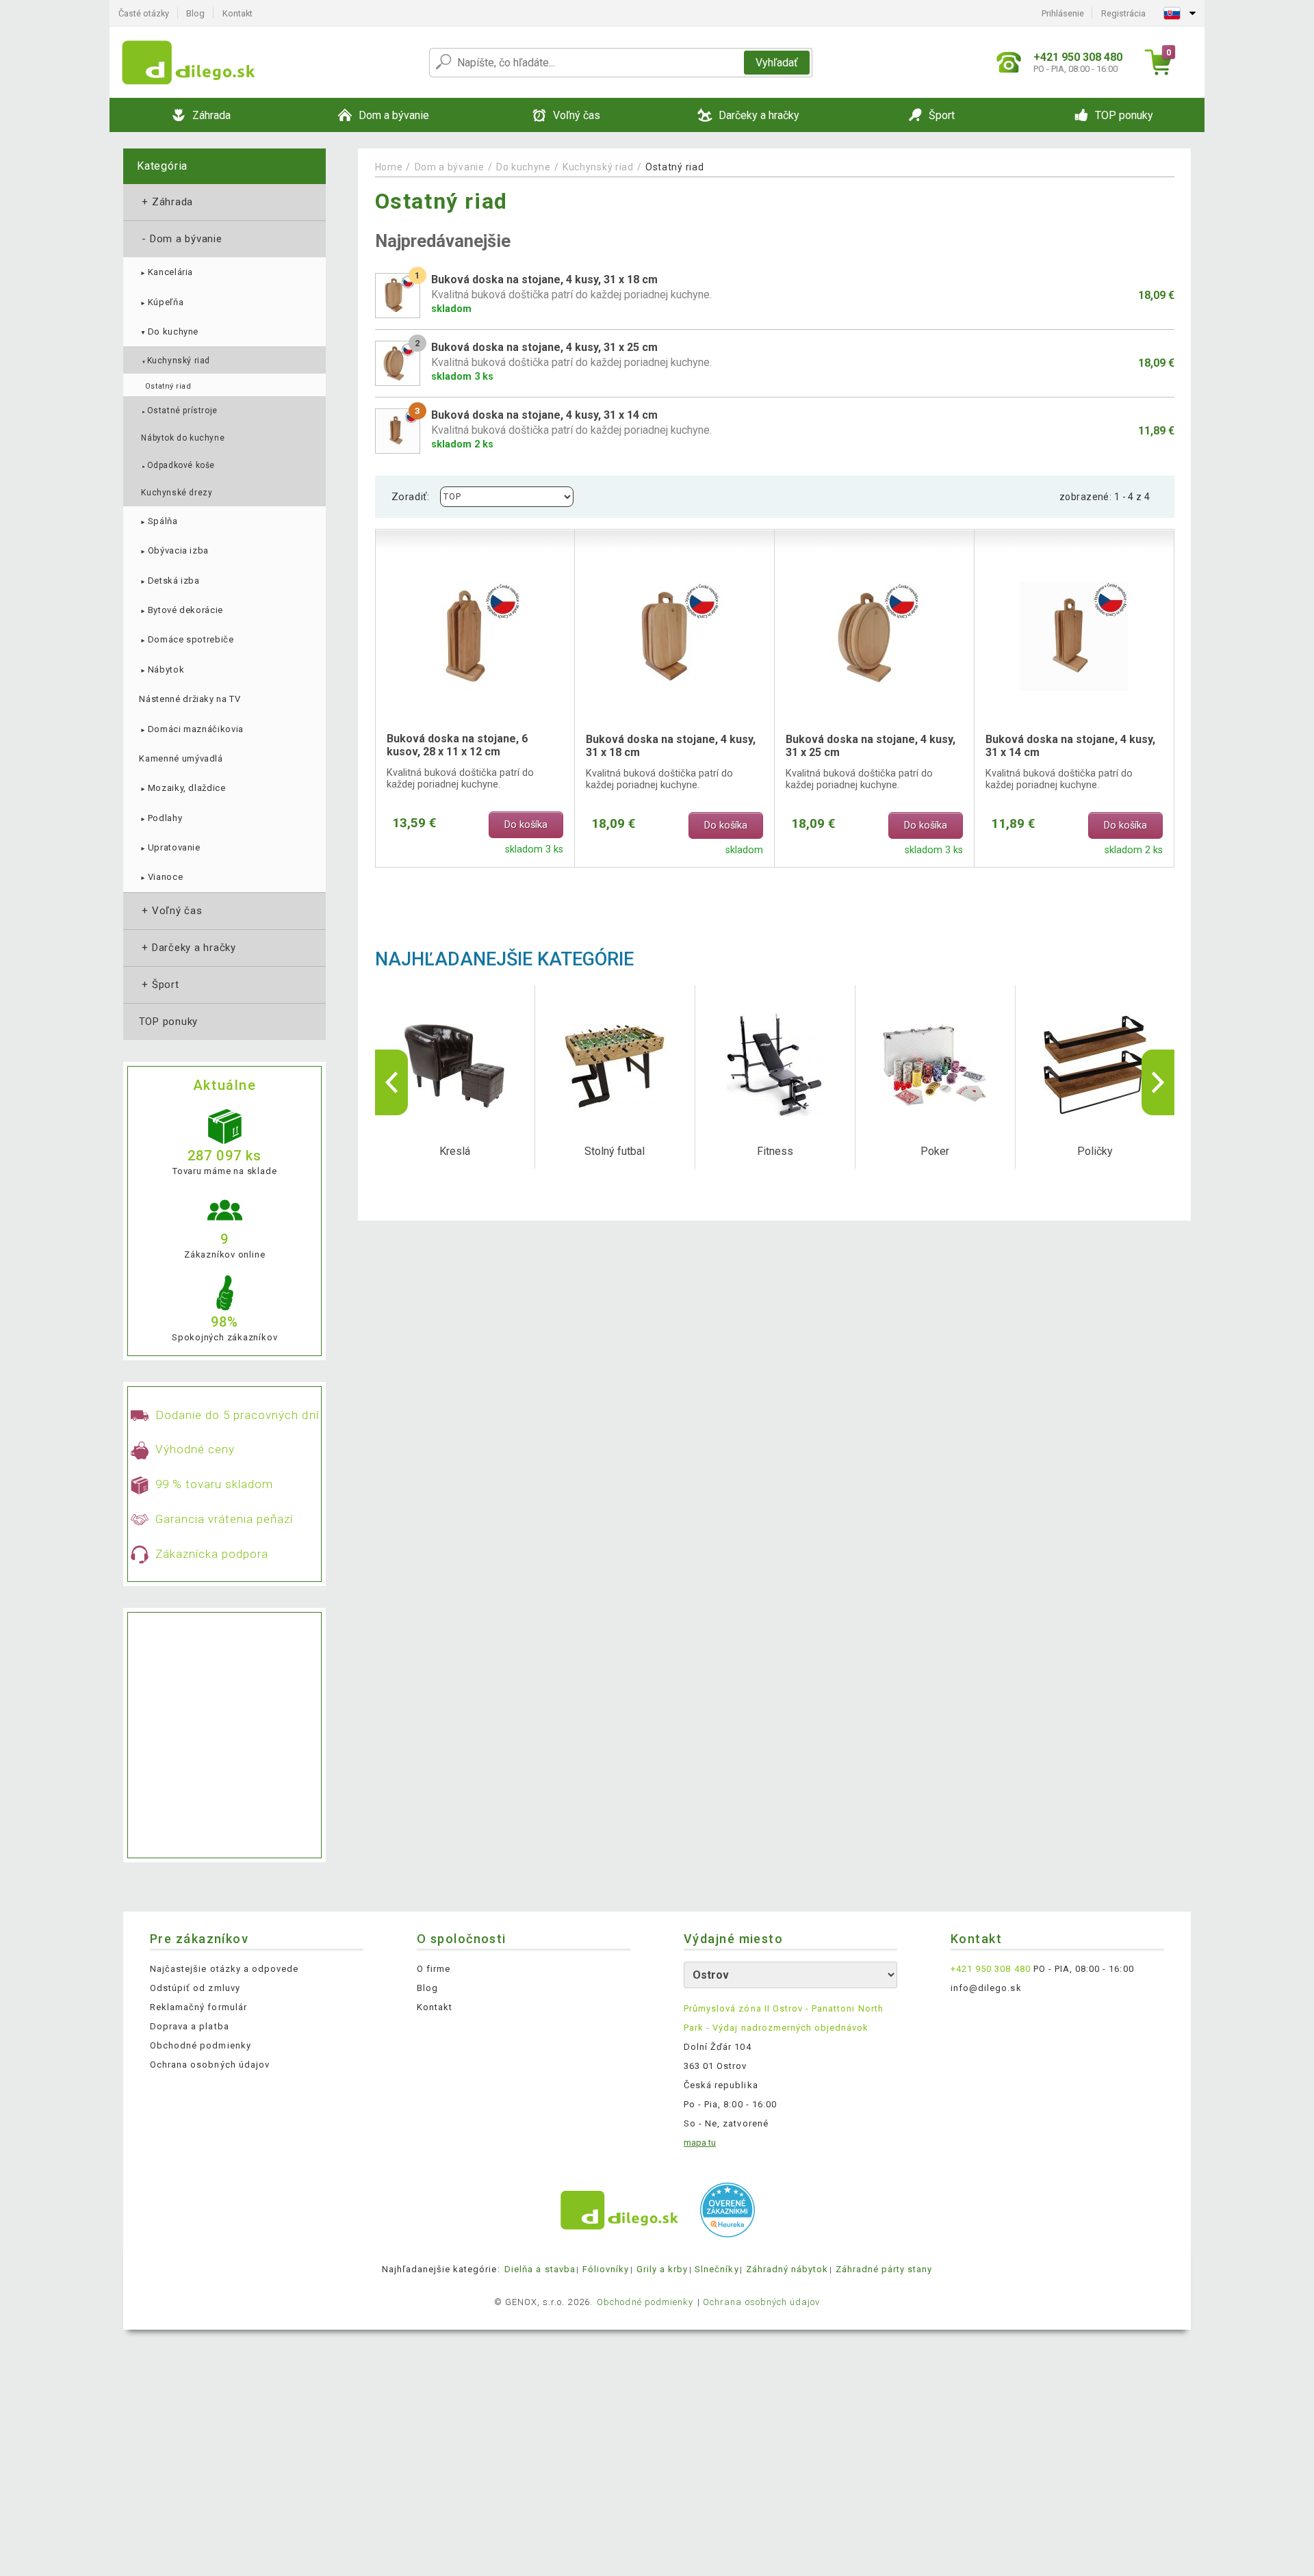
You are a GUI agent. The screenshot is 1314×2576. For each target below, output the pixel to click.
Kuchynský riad (176, 361)
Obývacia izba (174, 550)
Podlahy (160, 818)
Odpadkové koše (178, 465)
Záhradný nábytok (787, 2269)
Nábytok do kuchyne (183, 438)
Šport (159, 985)
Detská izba (169, 581)
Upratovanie (169, 847)
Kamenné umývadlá (181, 758)
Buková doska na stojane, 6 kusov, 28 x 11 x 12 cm (457, 745)
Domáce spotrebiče (186, 639)
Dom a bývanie (181, 239)
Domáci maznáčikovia (191, 729)
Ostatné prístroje (179, 411)
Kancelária (166, 272)
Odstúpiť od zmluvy (195, 1988)
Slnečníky (717, 2269)
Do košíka (526, 825)
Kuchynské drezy (177, 493)
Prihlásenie (1063, 13)
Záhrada (166, 202)
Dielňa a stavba (540, 2269)
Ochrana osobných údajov (210, 2065)
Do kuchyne (169, 331)
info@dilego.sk (986, 1988)
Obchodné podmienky (201, 2045)
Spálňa (158, 521)
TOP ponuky (168, 1022)
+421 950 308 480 (991, 1969)
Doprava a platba (190, 2026)
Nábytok (162, 669)
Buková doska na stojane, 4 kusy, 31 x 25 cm (871, 746)
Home (389, 167)
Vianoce (161, 877)
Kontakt (237, 13)
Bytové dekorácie (181, 610)
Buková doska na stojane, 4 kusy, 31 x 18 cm (671, 746)
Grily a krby (662, 2269)
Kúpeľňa (161, 302)
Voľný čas (171, 911)
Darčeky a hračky (188, 948)
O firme (434, 1969)
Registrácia (1123, 13)
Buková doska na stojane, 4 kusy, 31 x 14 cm (1070, 746)
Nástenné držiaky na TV (190, 699)
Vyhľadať (777, 63)
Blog (195, 13)
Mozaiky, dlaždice (182, 788)
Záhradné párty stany (884, 2269)
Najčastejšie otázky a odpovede (224, 1969)
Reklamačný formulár (198, 2007)
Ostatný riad (168, 386)
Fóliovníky (606, 2269)
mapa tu (700, 2143)
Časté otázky (144, 13)
